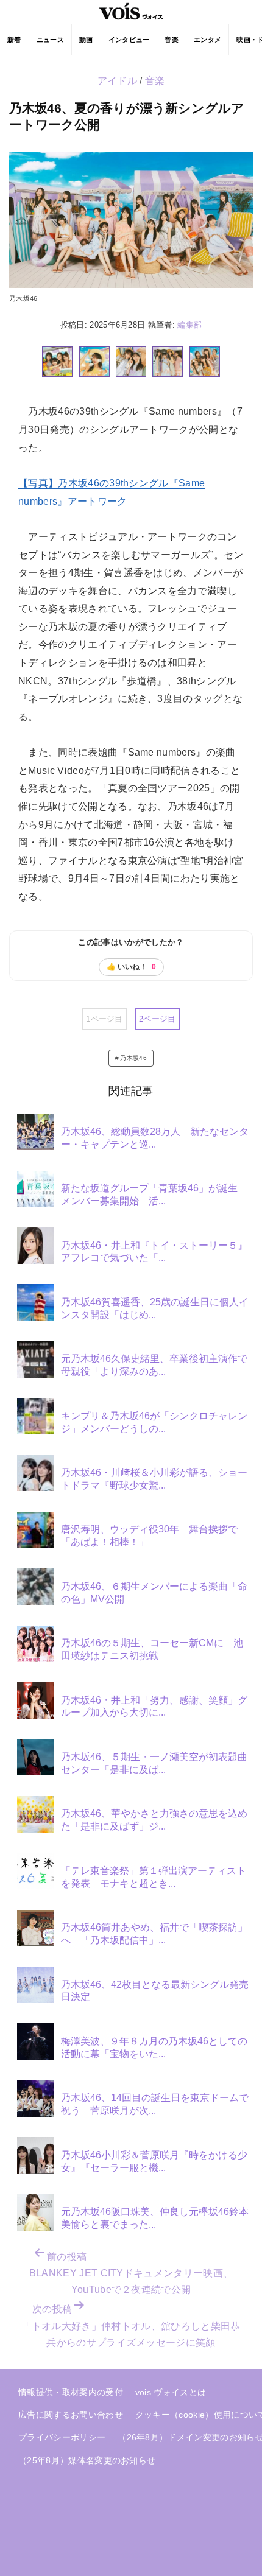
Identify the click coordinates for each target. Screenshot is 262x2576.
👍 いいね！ (131, 967)
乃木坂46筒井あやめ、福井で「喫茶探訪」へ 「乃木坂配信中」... (154, 1934)
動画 (86, 40)
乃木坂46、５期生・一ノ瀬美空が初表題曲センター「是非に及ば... (154, 1763)
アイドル (117, 81)
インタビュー (129, 40)
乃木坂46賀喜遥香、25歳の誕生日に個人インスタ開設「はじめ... (155, 1308)
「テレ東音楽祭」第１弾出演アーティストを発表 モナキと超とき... (154, 1877)
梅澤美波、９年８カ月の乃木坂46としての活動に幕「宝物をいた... (154, 2048)
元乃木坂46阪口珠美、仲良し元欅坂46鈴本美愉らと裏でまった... (155, 2218)
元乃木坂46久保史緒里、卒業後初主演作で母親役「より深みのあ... (154, 1365)
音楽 (172, 40)
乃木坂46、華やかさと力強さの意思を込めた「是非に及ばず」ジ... (154, 1820)
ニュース (50, 40)
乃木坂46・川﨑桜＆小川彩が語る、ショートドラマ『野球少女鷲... (154, 1479)
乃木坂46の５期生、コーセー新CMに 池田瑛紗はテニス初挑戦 (152, 1649)
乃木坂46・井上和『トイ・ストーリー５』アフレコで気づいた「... (154, 1252)
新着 (14, 40)
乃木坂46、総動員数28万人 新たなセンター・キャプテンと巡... (155, 1138)
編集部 (189, 325)
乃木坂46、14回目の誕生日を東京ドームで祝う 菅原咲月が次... (155, 2104)
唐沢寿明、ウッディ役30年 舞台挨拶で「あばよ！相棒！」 (149, 1535)
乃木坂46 (133, 1058)
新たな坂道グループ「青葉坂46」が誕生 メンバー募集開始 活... (154, 1195)
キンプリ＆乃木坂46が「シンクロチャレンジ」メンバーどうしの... (154, 1422)
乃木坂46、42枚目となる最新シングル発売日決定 (155, 1991)
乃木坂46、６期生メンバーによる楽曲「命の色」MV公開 (154, 1593)
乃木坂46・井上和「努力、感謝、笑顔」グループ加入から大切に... (154, 1707)
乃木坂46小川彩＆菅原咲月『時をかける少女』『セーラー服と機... (154, 2161)
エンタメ (207, 40)
